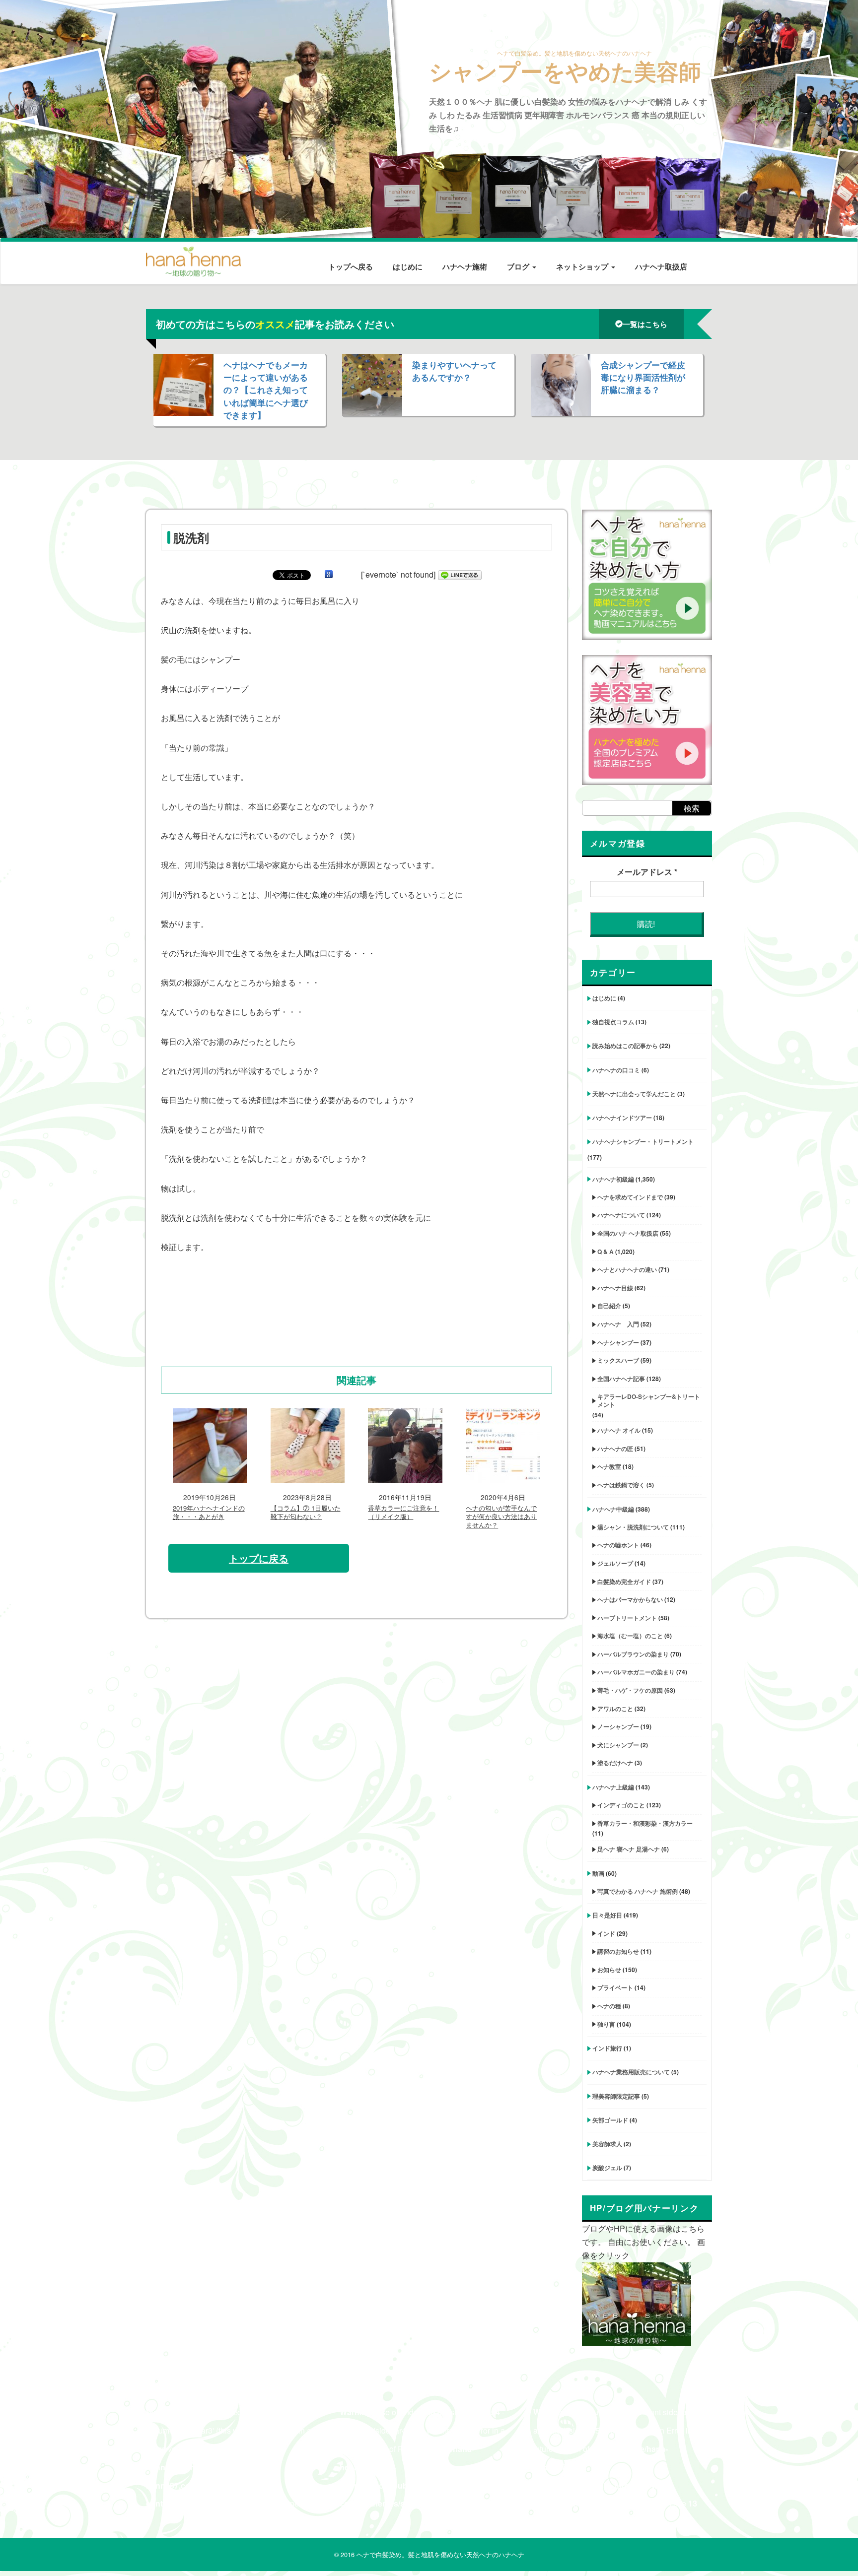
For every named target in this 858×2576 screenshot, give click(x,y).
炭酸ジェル (607, 2168)
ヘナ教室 (609, 1466)
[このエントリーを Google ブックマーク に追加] (329, 574)
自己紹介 (609, 1306)
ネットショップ (583, 266)
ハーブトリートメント (627, 1618)
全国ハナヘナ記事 (621, 1379)
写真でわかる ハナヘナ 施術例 (638, 1891)
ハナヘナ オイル (619, 1430)
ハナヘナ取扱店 (661, 266)
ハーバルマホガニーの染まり (636, 1672)
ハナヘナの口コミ (616, 1070)
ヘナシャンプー (618, 1342)
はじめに (408, 266)
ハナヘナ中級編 (613, 1509)
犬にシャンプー (618, 1745)
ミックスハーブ (618, 1360)
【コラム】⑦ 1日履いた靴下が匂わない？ (306, 1513)
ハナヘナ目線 (615, 1288)
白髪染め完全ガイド (624, 1582)
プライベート (615, 1987)
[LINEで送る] (460, 574)
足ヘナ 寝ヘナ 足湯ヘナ (629, 1849)
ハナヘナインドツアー (622, 1118)
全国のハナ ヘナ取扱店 (628, 1233)
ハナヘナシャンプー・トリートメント (643, 1141)
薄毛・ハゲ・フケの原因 (630, 1690)
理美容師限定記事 (616, 2096)
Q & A (606, 1252)
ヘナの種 (609, 2006)
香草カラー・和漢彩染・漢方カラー (645, 1823)
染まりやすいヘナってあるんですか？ (454, 371)
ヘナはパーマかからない (630, 1599)
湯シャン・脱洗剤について (633, 1527)
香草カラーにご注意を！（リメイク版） (403, 1513)
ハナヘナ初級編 (613, 1179)
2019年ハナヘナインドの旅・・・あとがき (209, 1513)
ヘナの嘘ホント (618, 1545)
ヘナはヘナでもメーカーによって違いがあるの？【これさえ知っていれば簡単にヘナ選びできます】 (266, 390)
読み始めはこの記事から (625, 1046)
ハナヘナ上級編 (613, 1787)
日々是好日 (607, 1915)
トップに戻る (259, 1558)
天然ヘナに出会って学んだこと (634, 1094)
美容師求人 (607, 2144)
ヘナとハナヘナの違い (627, 1269)
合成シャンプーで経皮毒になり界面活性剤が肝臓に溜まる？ (643, 377)
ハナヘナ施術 (465, 266)
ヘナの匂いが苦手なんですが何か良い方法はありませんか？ (501, 1517)
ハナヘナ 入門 (618, 1324)
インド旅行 (607, 2048)
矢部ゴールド (610, 2120)
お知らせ (609, 1970)
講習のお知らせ (618, 1951)
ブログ (519, 266)
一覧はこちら (645, 324)
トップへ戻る (351, 266)
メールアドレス (647, 872)
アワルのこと (615, 1709)
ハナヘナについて (621, 1215)
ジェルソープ (615, 1563)
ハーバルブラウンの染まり (633, 1654)
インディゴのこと (621, 1805)
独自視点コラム (613, 1022)
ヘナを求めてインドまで (630, 1197)
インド (606, 1933)
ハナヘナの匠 (615, 1449)
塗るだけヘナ (615, 1763)
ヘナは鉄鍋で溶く (621, 1485)
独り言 (606, 2024)
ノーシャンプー (618, 1726)
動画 (598, 1873)
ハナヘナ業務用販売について (631, 2072)
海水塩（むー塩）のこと (630, 1636)
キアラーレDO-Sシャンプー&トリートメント (649, 1400)
